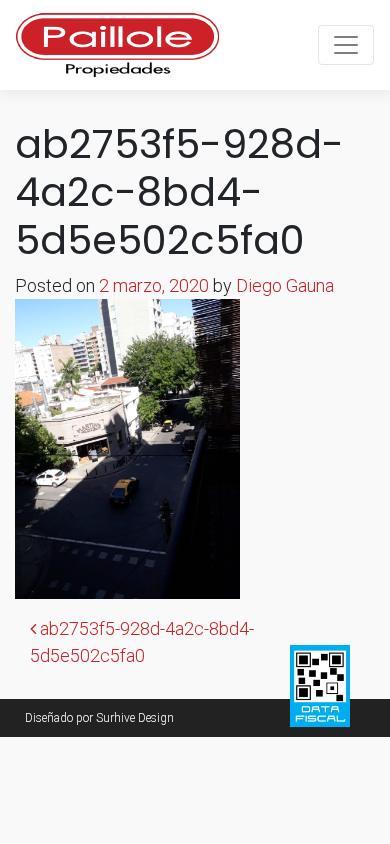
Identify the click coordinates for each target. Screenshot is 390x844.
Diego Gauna (285, 285)
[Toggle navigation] (346, 45)
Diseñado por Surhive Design (99, 718)
